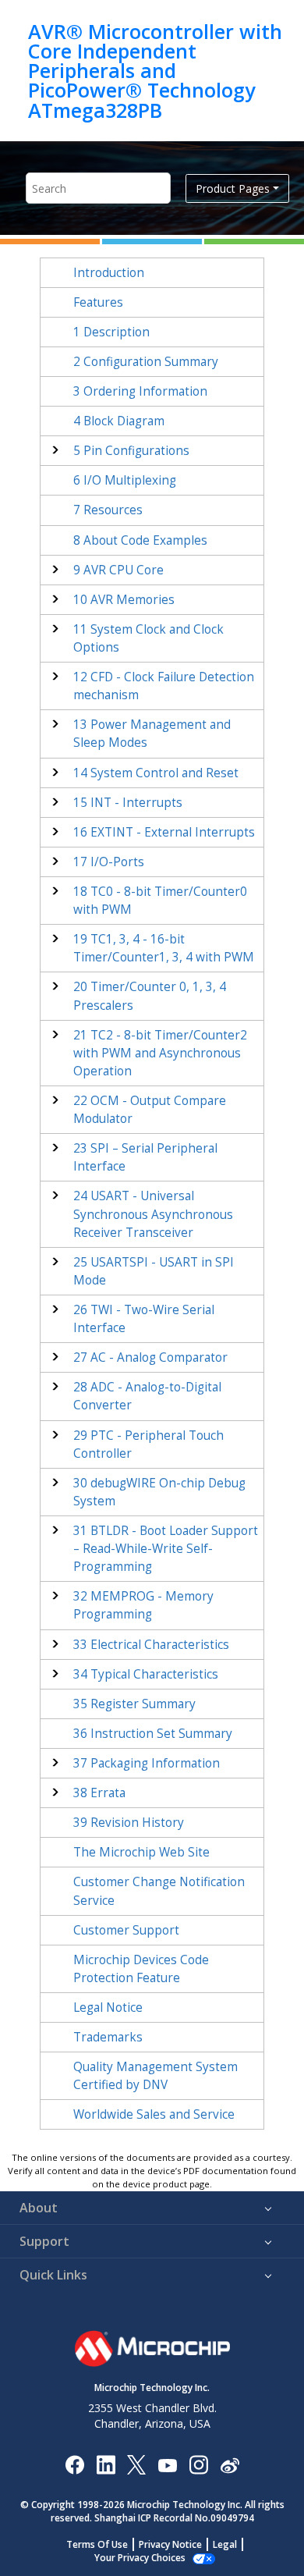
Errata (99, 1793)
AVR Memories (124, 600)
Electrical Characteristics (151, 1645)
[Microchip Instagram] (198, 2464)
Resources (108, 510)
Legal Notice (108, 2008)
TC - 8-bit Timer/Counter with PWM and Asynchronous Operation (160, 1053)
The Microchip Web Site (141, 1852)
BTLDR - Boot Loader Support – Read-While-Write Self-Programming (166, 1549)
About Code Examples (140, 540)
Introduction (109, 273)
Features (98, 302)
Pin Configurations (131, 451)
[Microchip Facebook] (74, 2464)
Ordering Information (140, 391)
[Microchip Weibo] (230, 2465)
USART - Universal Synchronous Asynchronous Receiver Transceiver (153, 1214)
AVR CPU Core (118, 570)
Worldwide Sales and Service (154, 2114)
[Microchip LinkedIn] (106, 2464)
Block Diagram (119, 421)
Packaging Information (147, 1763)
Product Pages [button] (233, 188)
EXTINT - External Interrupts (164, 832)
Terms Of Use (97, 2544)
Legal (225, 2544)
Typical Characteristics (146, 1674)
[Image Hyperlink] (167, 2465)
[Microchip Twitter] (136, 2464)
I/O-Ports (109, 862)
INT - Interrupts (128, 803)
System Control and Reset (156, 773)
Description (111, 332)
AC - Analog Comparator (150, 1357)
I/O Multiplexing (125, 480)
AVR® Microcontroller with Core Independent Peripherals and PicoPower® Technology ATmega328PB (155, 71)
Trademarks (108, 2037)
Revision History (129, 1823)
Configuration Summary (146, 362)
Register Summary (134, 1704)
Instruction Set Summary (153, 1734)
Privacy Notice (170, 2544)
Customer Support (126, 1930)
